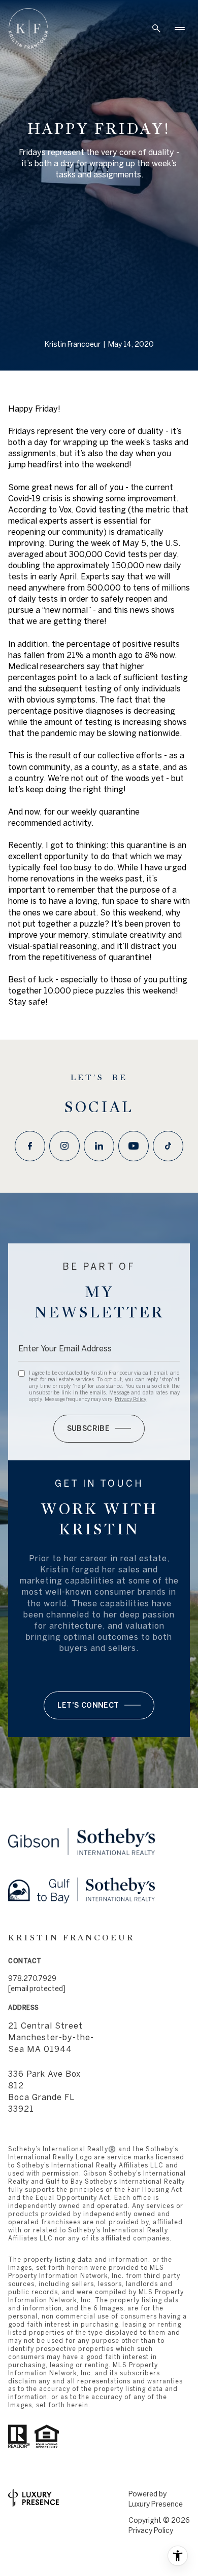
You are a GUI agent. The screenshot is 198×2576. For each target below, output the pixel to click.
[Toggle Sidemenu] (180, 28)
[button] (99, 1705)
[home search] (156, 28)
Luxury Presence (156, 2504)
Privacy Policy (130, 1399)
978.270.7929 (32, 1978)
